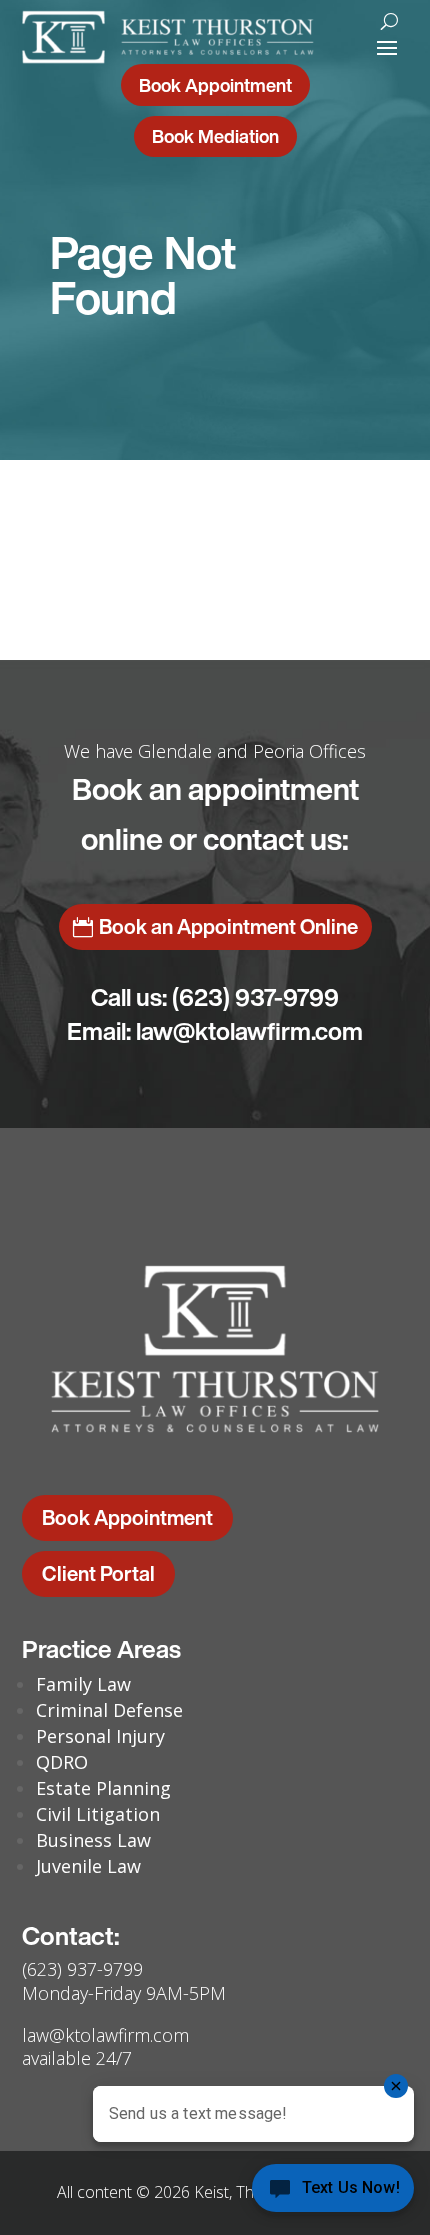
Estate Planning (103, 1788)
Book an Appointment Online (228, 926)
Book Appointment (215, 85)
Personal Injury (100, 1736)
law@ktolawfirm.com (249, 1031)
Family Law (83, 1684)
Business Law (93, 1840)
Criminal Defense (109, 1710)
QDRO (62, 1762)
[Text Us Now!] (333, 2193)
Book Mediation (215, 136)
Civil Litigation (98, 1814)
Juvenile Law (88, 1866)
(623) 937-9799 (255, 997)
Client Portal (98, 1573)
